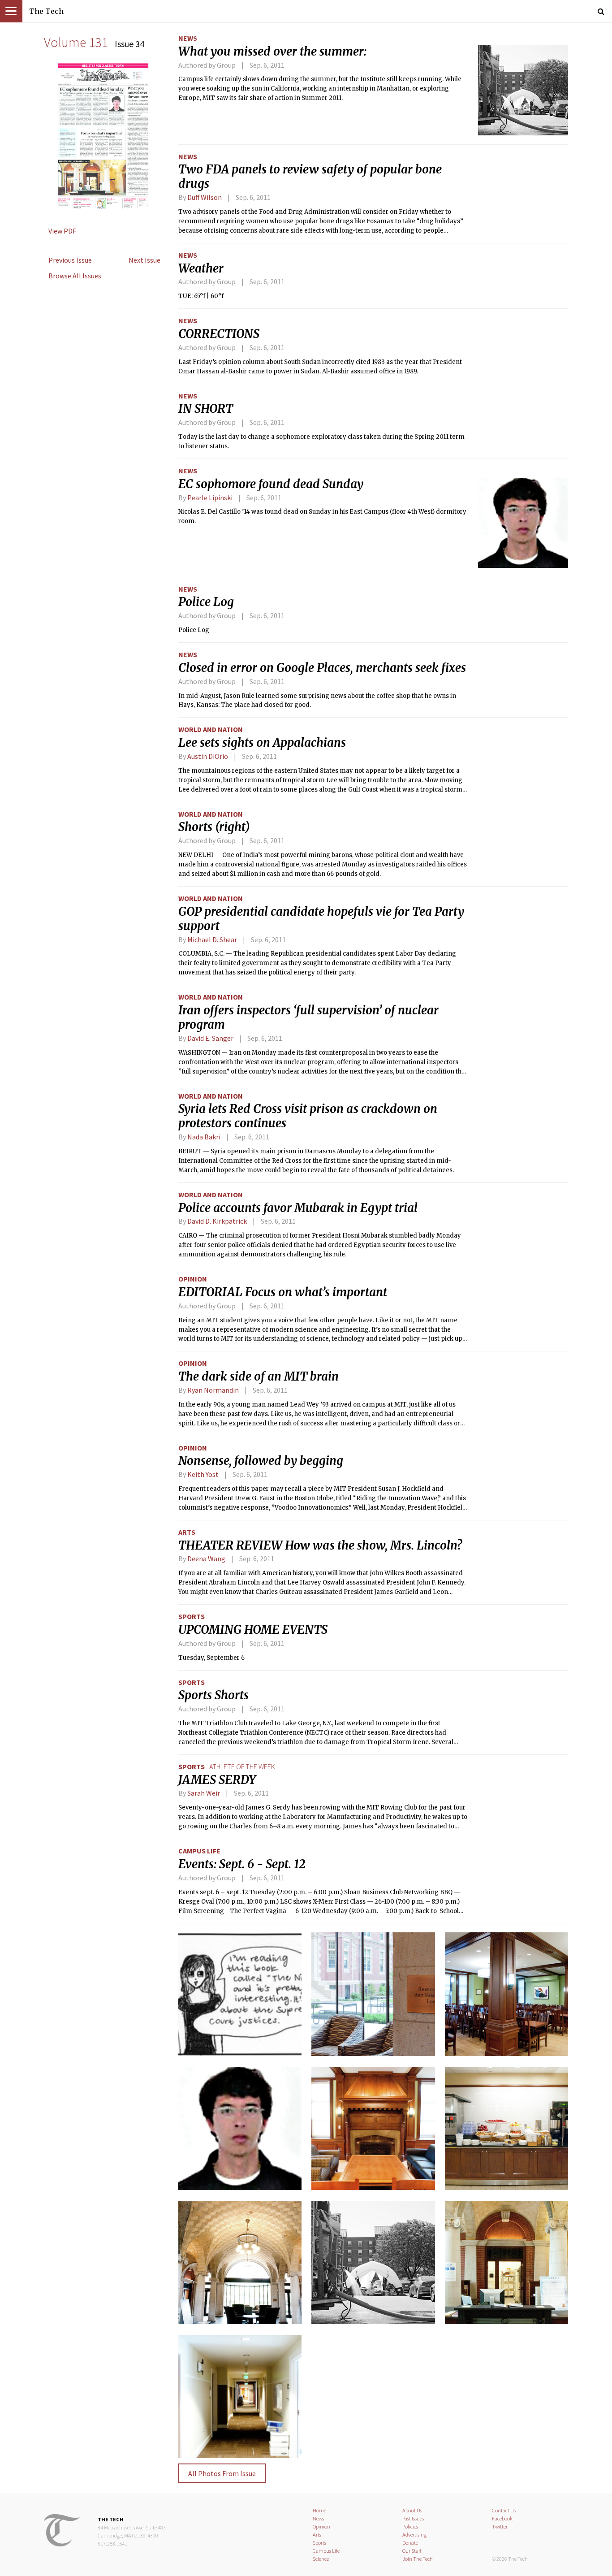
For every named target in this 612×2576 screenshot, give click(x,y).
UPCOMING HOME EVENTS (253, 1630)
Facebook (502, 2518)
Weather (201, 268)
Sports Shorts (213, 1695)
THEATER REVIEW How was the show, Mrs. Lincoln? (320, 1546)
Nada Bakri (204, 1137)
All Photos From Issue (222, 2473)
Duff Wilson (205, 197)
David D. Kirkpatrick (217, 1221)
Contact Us (504, 2510)
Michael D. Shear (212, 939)
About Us (412, 2510)
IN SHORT (206, 409)
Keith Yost (203, 1474)
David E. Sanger (210, 1038)
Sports (192, 1616)
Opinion (193, 1279)
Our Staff (412, 2551)
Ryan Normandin (213, 1390)
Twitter (500, 2526)
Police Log (206, 602)
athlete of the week (242, 1766)
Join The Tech (418, 2559)
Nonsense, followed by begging (261, 1461)
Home (319, 2510)
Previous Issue (70, 260)
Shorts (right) (214, 827)
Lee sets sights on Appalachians (262, 743)
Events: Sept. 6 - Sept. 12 (242, 1864)
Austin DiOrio (208, 756)
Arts (187, 1532)
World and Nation (211, 729)
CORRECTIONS (219, 334)
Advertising (414, 2535)
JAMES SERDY (217, 1780)
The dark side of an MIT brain (259, 1377)
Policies (410, 2526)
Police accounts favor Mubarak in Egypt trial (298, 1208)
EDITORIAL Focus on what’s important (283, 1292)
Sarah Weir (204, 1793)
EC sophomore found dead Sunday (271, 484)
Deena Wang (206, 1559)
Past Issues (413, 2518)
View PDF (62, 231)
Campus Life (199, 1851)
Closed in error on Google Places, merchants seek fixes (322, 668)
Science (321, 2559)
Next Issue (144, 260)
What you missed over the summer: (272, 52)
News (188, 38)
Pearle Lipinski (210, 498)
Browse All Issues (75, 276)
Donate (410, 2543)
